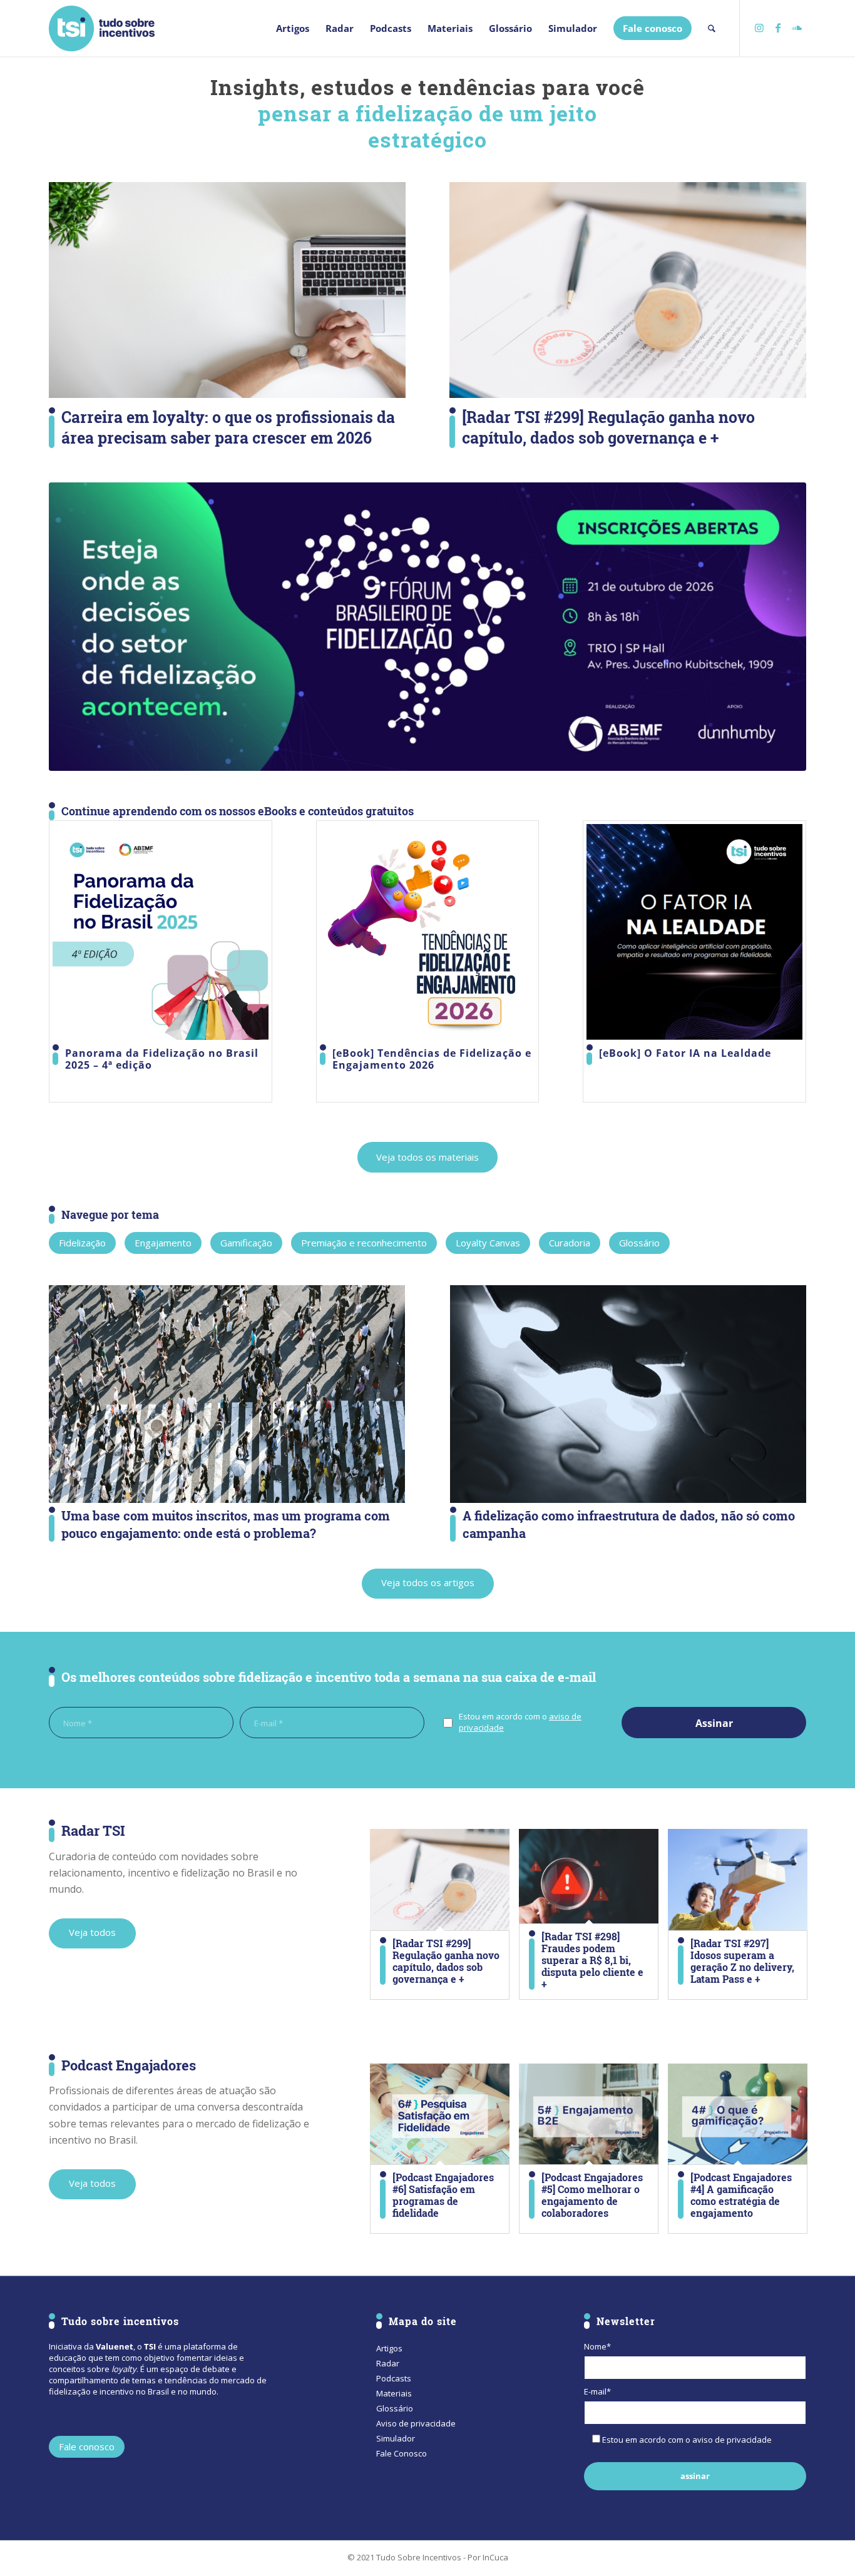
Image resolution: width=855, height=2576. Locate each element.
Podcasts (394, 2378)
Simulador (396, 2438)
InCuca (495, 2557)
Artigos (389, 2348)
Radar (388, 2363)
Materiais (394, 2393)
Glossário (395, 2408)
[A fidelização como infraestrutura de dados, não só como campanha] (628, 1394)
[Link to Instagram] (759, 28)
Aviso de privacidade (416, 2423)
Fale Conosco (402, 2453)
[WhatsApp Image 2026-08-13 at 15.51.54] (427, 627)
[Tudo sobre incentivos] (102, 28)
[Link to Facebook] (778, 28)
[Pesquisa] (712, 28)
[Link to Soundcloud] (797, 28)
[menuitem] (293, 28)
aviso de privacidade (732, 2440)
